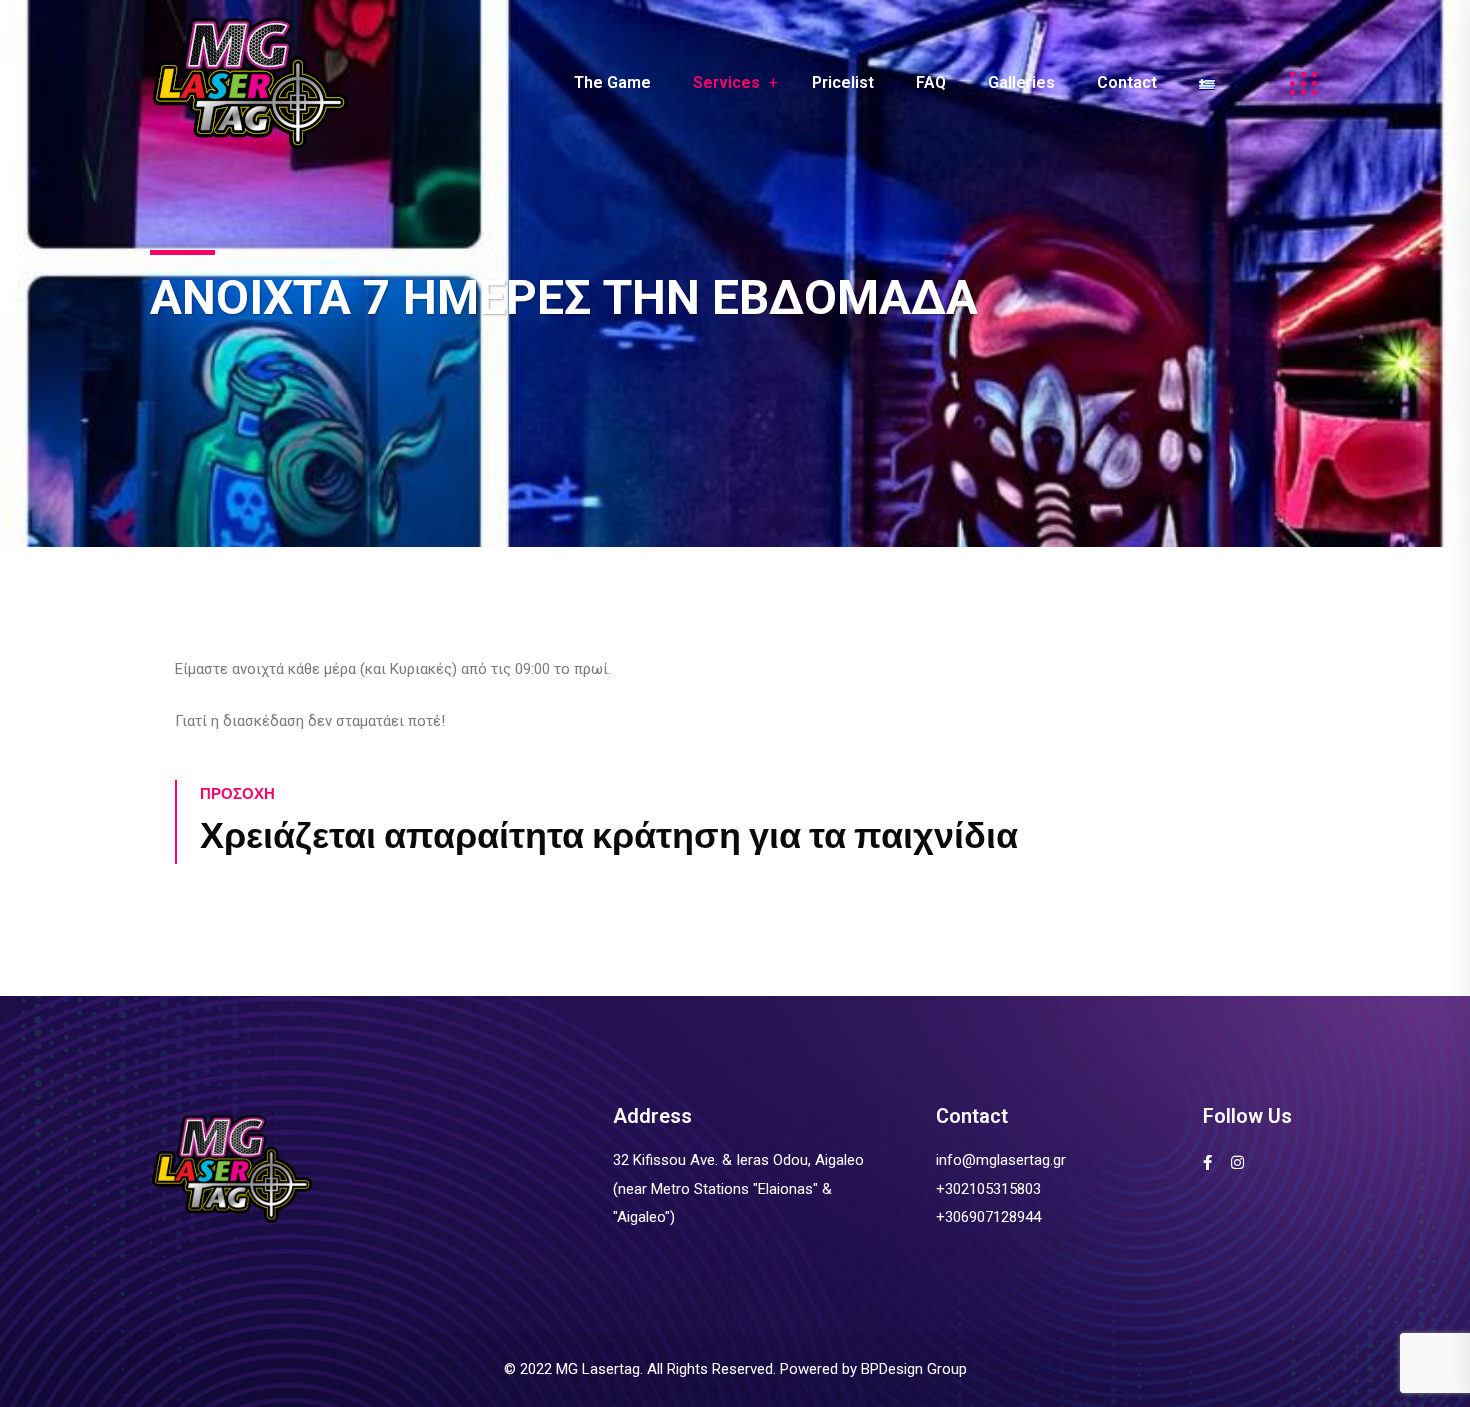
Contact (1127, 82)
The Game (612, 82)
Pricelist (843, 82)
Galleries (1021, 82)
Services (726, 82)
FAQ (931, 82)
